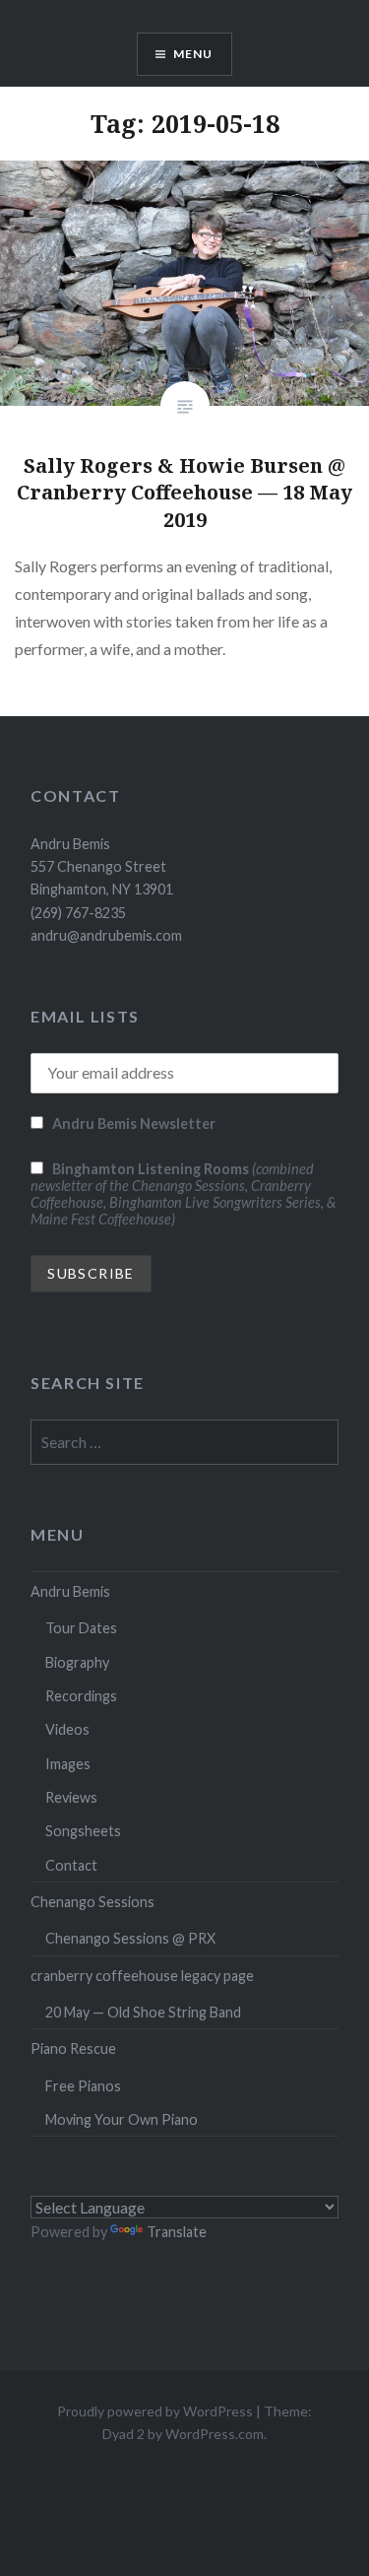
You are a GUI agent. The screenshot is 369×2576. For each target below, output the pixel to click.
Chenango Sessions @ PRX (130, 1938)
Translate (177, 2232)
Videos (67, 1729)
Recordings (81, 1696)
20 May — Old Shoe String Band (143, 2012)
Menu (193, 54)
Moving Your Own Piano (122, 2119)
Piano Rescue (73, 2048)
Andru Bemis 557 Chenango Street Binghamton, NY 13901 (102, 867)
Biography (77, 1662)
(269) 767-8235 (78, 913)
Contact (71, 1865)
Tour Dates (81, 1628)
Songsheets (83, 1831)
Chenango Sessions (92, 1902)
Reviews (71, 1797)
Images (68, 1764)
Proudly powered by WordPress (155, 2411)
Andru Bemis (70, 1591)
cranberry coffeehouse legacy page (142, 1976)
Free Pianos (83, 2086)
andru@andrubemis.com (106, 935)
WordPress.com (215, 2434)
